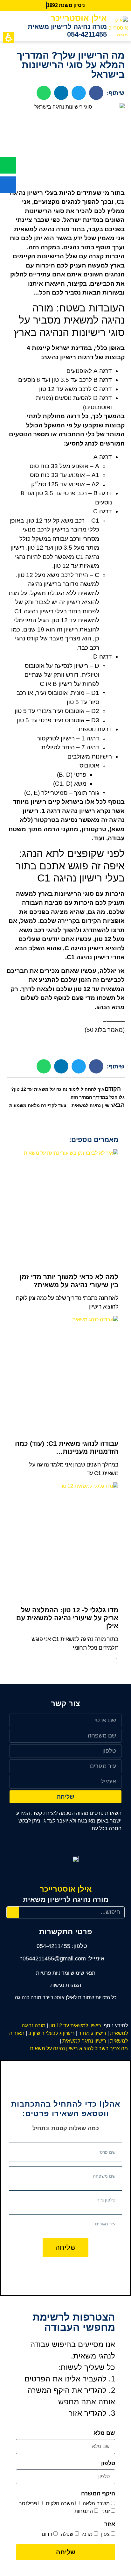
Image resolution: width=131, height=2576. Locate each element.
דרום (47, 2534)
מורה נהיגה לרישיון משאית (67, 27)
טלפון (108, 2463)
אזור (110, 2524)
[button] (15, 26)
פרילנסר (28, 2503)
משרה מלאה (96, 2503)
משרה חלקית (60, 2503)
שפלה (67, 2534)
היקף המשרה (98, 2494)
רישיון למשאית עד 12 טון (75, 2026)
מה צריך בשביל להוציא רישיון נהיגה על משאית (78, 2048)
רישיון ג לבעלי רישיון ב (52, 2033)
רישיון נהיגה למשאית (85, 2041)
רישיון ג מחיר (93, 2033)
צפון (105, 2534)
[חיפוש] (13, 1912)
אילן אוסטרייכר (79, 18)
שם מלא (104, 2433)
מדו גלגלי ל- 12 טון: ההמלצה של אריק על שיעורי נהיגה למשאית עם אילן (67, 1618)
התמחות (84, 2511)
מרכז (87, 2534)
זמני (106, 2511)
